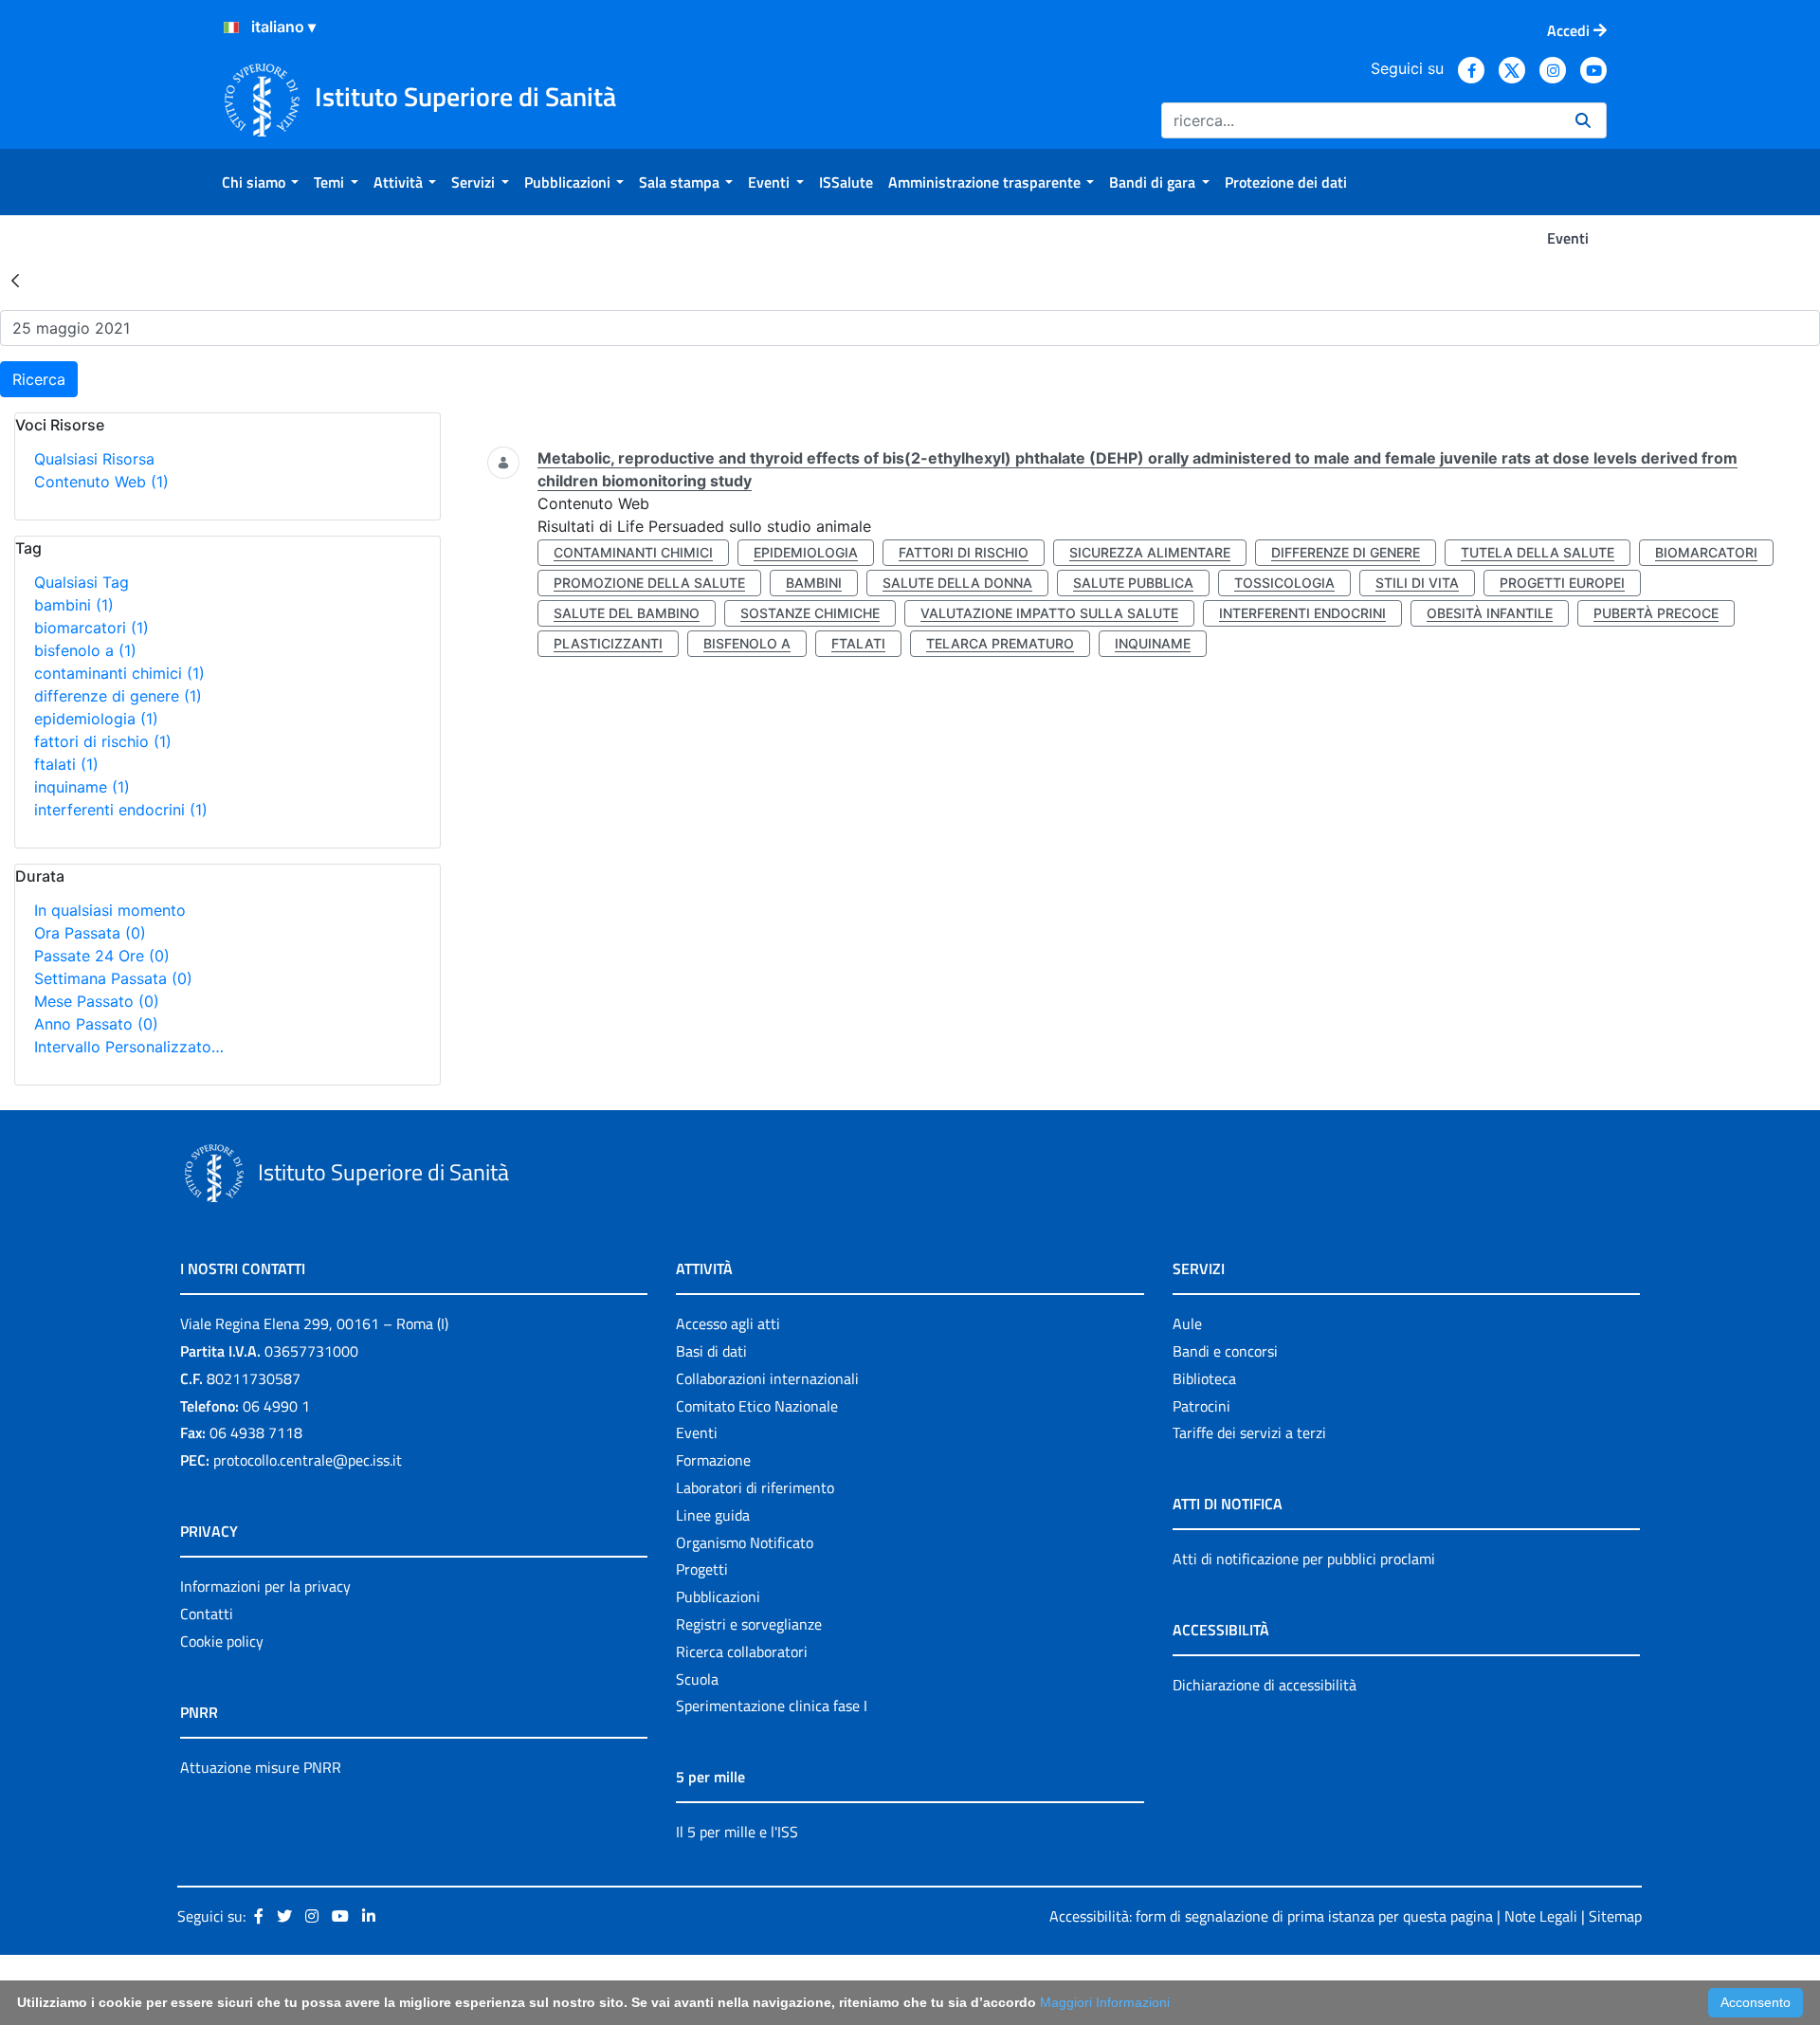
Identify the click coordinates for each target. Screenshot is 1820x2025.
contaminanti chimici (119, 673)
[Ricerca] (1583, 120)
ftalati (66, 764)
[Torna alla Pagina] (15, 280)
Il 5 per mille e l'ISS (737, 1832)
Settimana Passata (113, 978)
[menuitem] (260, 182)
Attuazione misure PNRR (261, 1767)
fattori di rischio (103, 741)
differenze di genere (118, 696)
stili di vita (1417, 583)
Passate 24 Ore (102, 956)
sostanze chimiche (810, 613)
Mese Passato (97, 1001)
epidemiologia (96, 719)
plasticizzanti (608, 643)
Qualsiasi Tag (82, 582)
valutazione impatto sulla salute (1049, 613)
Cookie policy (222, 1641)
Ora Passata (90, 933)
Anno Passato (96, 1024)
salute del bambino (627, 613)
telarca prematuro (1000, 643)
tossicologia (1284, 583)
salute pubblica (1133, 583)
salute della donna (957, 583)
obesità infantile (1490, 613)
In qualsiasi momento (110, 910)
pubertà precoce (1656, 613)
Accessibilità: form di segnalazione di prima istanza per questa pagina (1271, 1916)
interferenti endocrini (121, 810)
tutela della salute (1538, 552)
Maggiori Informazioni (1105, 2002)
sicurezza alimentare (1150, 552)
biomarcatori (91, 628)
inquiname (82, 787)
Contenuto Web (101, 482)
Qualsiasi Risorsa (94, 459)
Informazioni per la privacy (265, 1586)
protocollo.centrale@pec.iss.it (308, 1460)
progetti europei (1562, 583)
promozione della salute (649, 583)
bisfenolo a (85, 650)
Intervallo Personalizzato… (129, 1047)
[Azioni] (231, 27)
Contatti (207, 1614)
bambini (74, 605)
